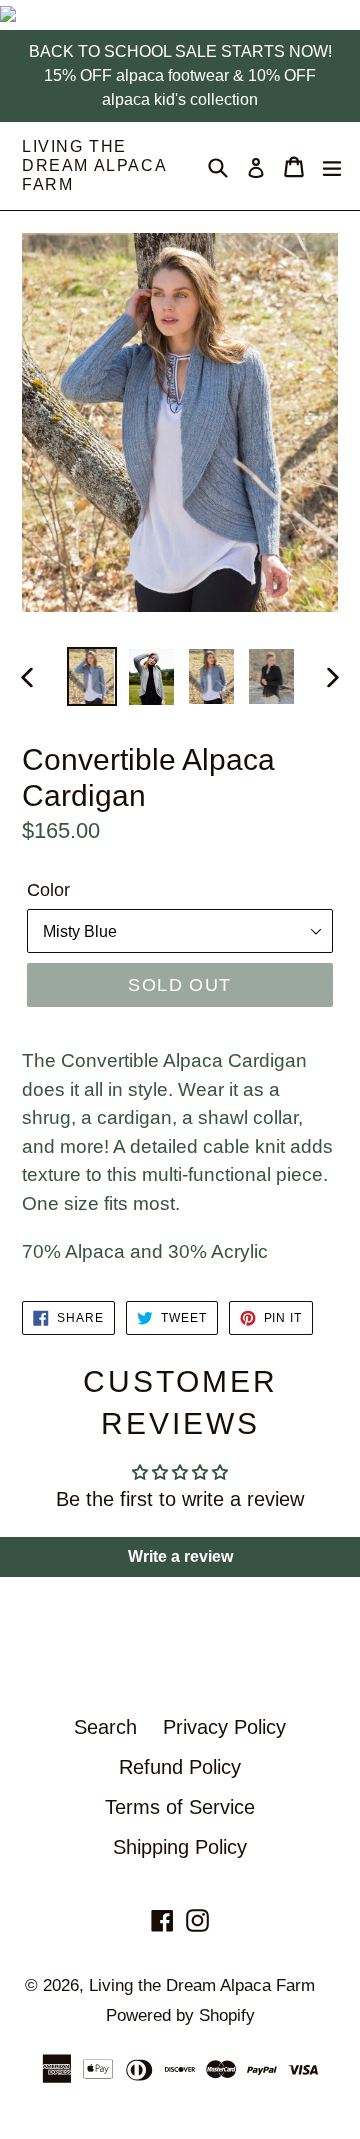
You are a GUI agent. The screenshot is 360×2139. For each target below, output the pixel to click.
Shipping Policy (180, 1847)
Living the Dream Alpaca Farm (94, 165)
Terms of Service (180, 1807)
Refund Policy (180, 1767)
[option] (92, 676)
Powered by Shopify (180, 2015)
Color (48, 890)
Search (105, 1727)
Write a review (180, 1556)
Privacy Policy (224, 1727)
